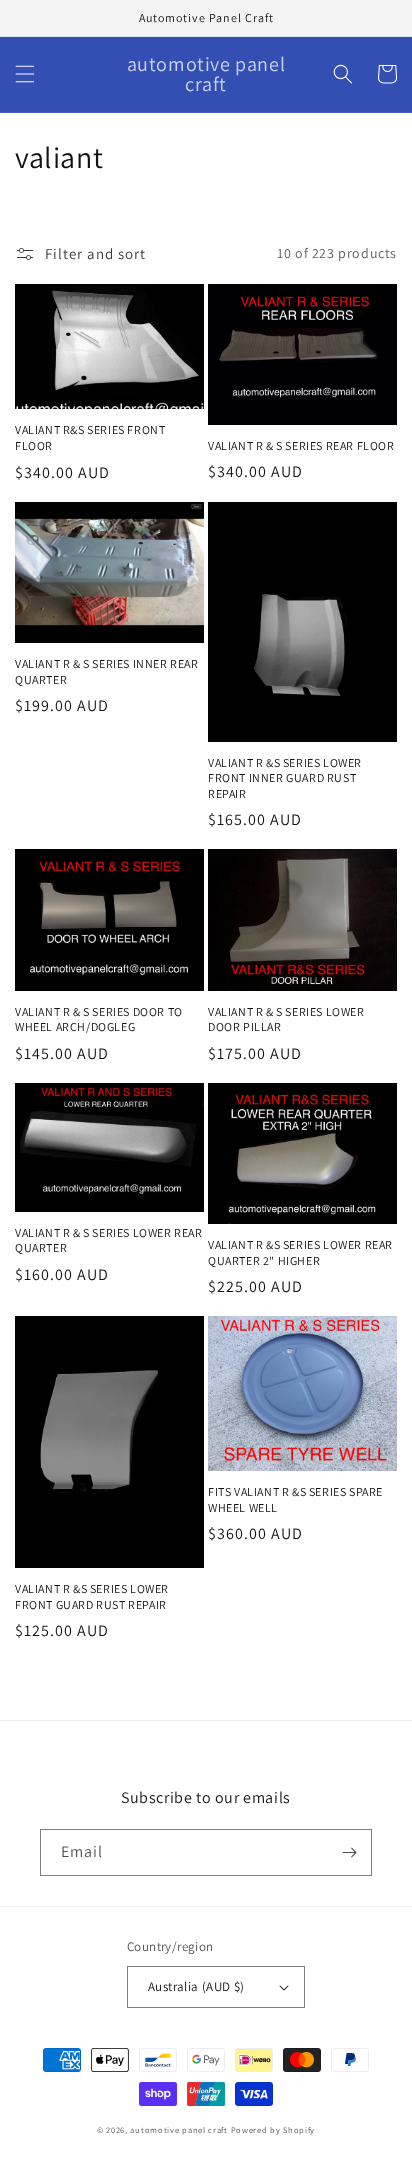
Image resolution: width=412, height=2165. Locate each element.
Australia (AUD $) (196, 1986)
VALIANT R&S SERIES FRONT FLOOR (90, 437)
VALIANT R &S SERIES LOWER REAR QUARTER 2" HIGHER (300, 1252)
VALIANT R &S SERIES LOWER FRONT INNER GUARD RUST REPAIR (285, 778)
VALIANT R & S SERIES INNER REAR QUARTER (107, 671)
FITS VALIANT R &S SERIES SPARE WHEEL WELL (295, 1499)
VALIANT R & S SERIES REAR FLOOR (301, 445)
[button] (25, 74)
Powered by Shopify (273, 2129)
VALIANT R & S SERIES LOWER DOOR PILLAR (286, 1019)
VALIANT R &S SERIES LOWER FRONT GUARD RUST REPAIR (92, 1596)
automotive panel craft (178, 2129)
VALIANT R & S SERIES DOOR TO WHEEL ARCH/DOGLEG (99, 1019)
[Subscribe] (349, 1852)
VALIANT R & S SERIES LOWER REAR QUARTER (109, 1240)
